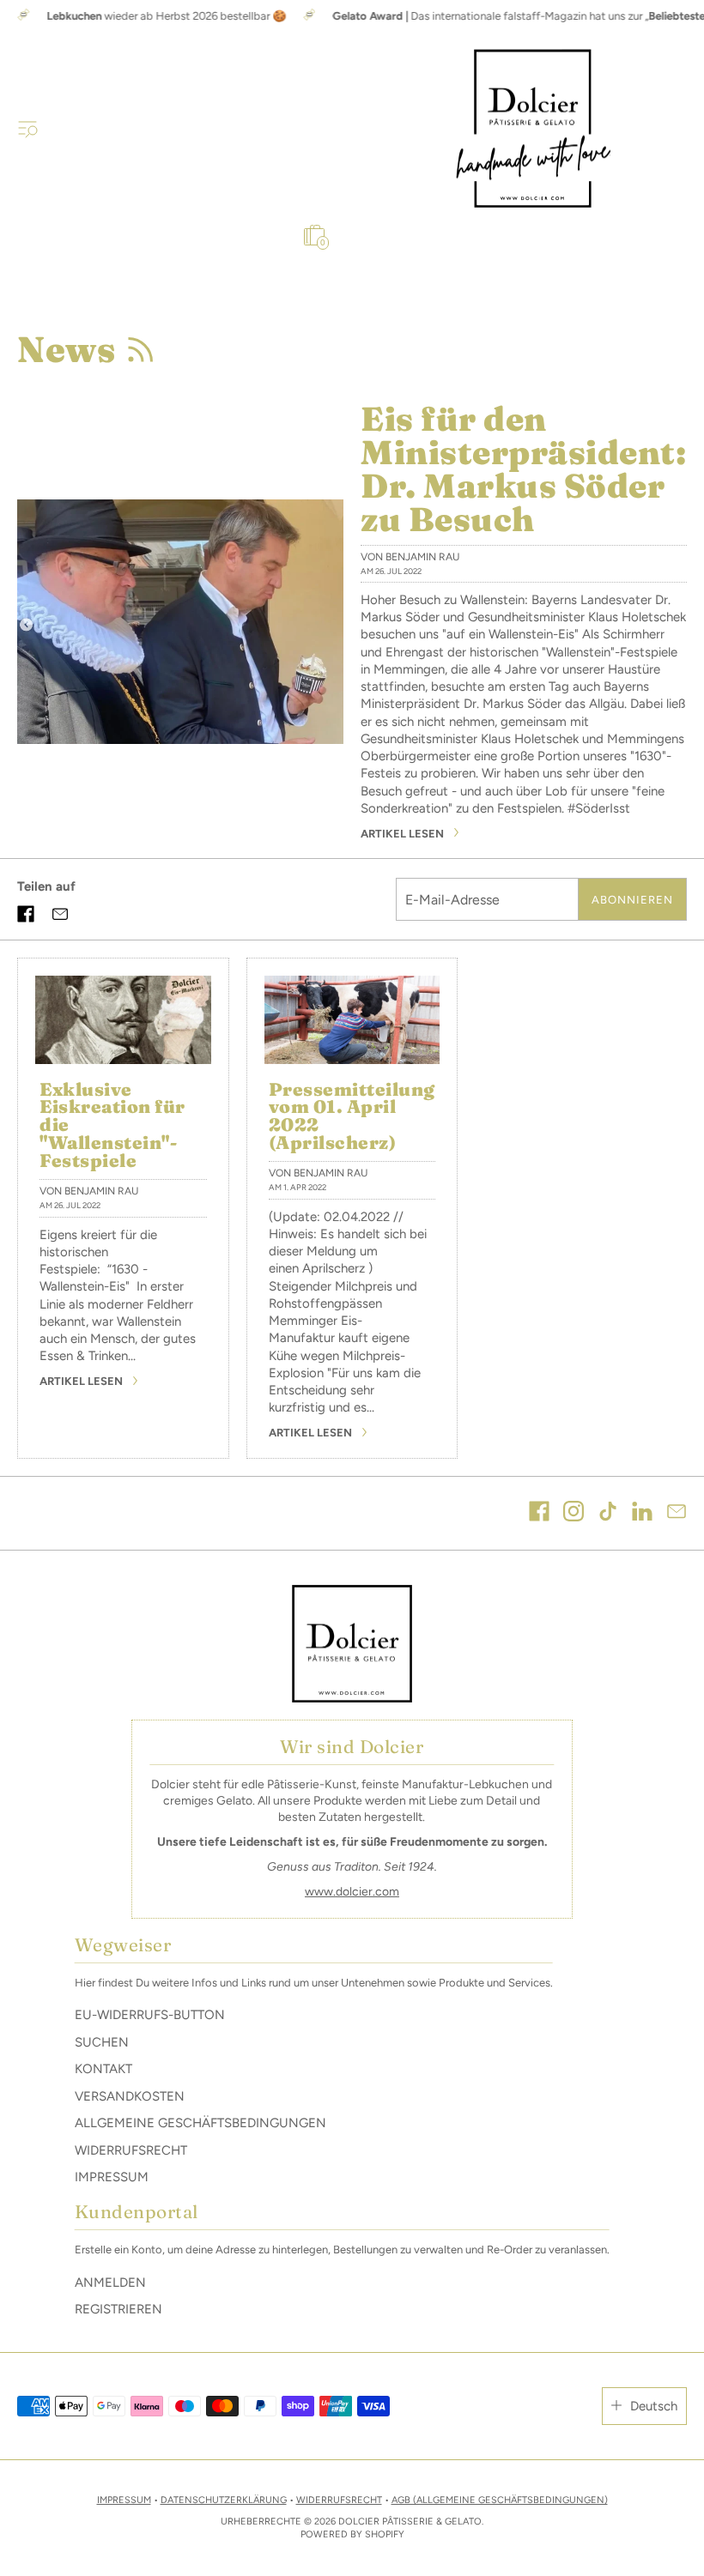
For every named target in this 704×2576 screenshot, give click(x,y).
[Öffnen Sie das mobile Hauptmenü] (27, 128)
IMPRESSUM (124, 2500)
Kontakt (103, 2069)
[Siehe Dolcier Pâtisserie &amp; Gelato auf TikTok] (608, 1513)
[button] (26, 914)
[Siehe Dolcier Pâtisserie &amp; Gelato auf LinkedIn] (642, 1513)
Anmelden (110, 2283)
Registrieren (118, 2309)
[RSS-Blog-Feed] (140, 350)
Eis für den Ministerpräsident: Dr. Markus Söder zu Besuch (523, 469)
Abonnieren (632, 900)
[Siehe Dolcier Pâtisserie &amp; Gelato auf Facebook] (539, 1513)
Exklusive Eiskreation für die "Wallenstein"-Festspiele (112, 1125)
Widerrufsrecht (131, 2150)
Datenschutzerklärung (224, 2500)
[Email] (677, 1513)
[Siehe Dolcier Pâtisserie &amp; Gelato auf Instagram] (574, 1513)
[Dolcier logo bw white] (352, 1644)
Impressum (112, 2177)
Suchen (102, 2042)
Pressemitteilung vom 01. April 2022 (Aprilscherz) (352, 1116)
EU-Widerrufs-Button (150, 2015)
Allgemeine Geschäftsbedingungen (200, 2123)
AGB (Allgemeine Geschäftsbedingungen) (500, 2500)
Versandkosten (130, 2096)
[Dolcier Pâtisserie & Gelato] (533, 128)
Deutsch (654, 2406)
